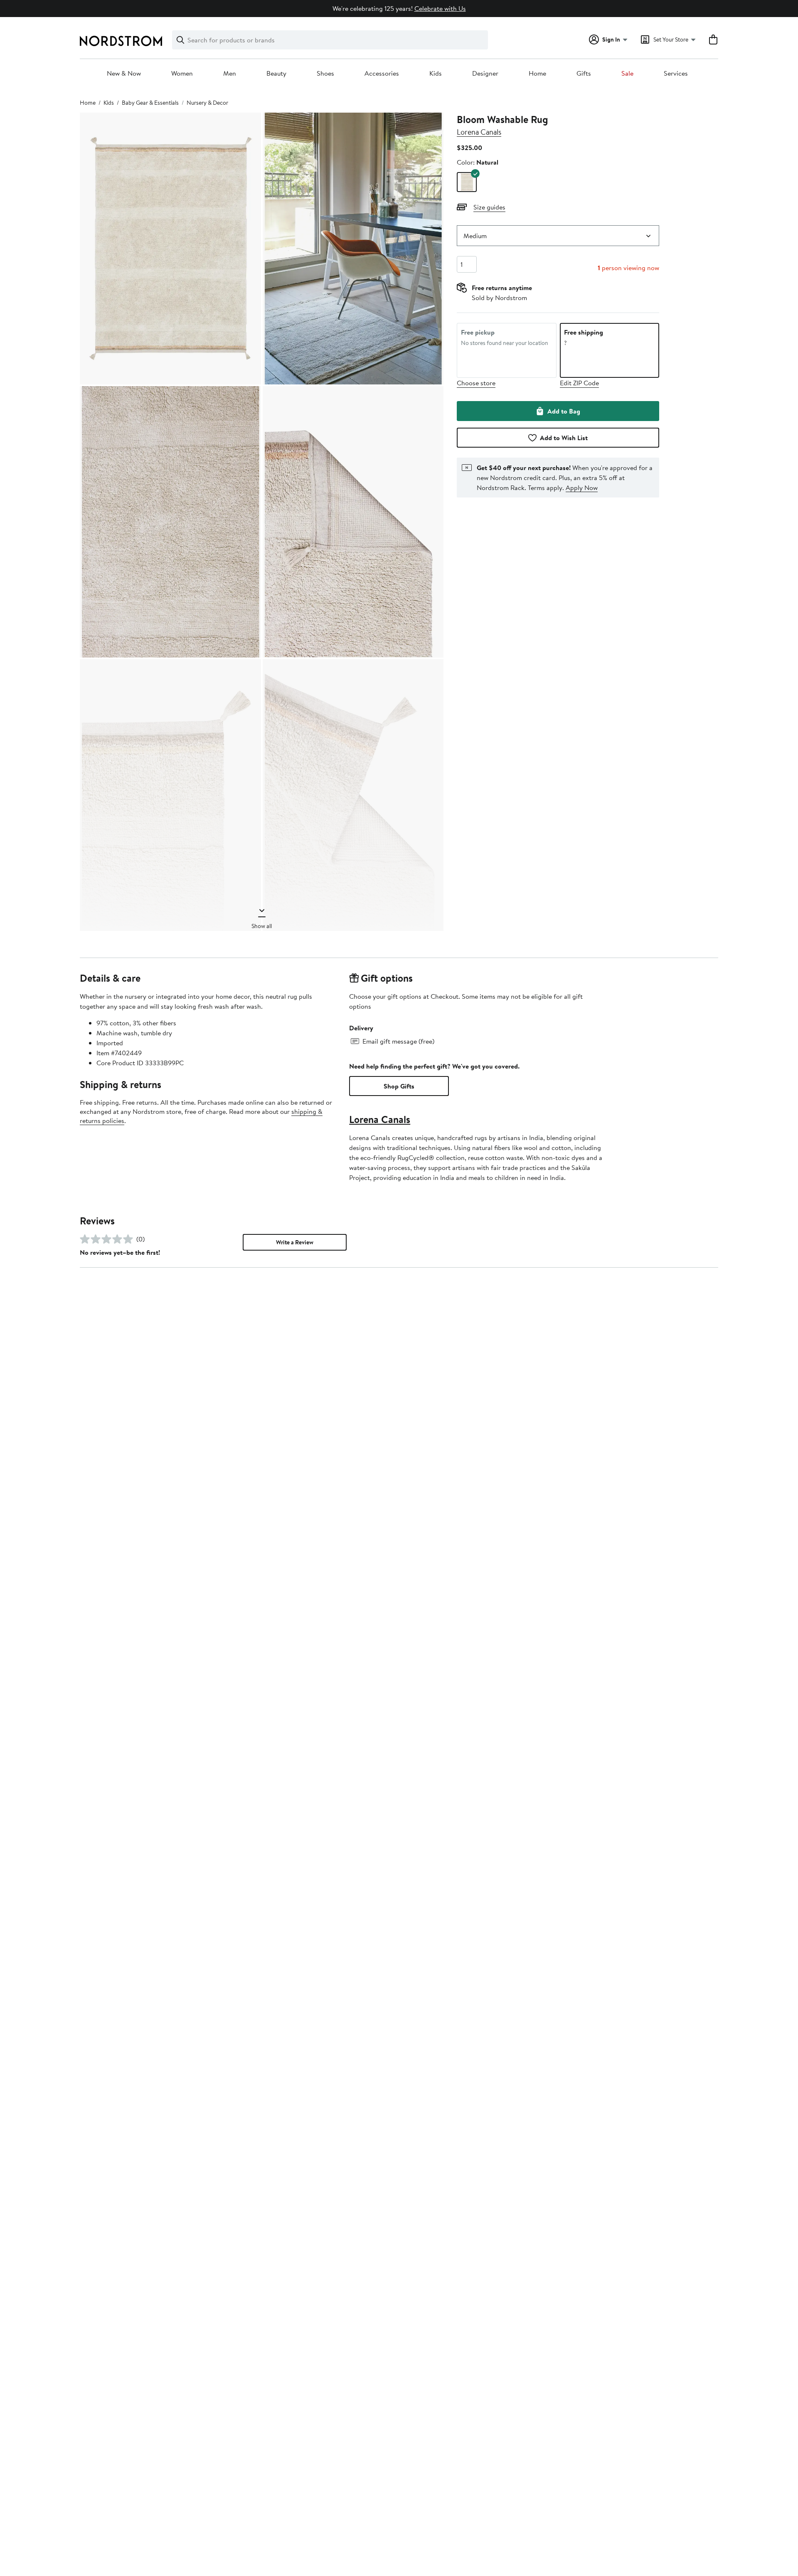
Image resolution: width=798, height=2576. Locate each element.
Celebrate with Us (440, 8)
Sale (627, 74)
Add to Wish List (564, 438)
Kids (436, 74)
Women (182, 74)
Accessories (382, 74)
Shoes (325, 74)
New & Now (124, 74)
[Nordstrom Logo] (121, 41)
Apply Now (582, 488)
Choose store (476, 383)
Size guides (489, 207)
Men (230, 74)
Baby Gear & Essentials (150, 103)
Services (676, 74)
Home (537, 74)
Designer (485, 74)
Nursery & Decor (207, 103)
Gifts (584, 74)
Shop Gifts (399, 1086)
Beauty (276, 74)
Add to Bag (564, 411)
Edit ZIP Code (579, 383)
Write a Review (295, 1242)
